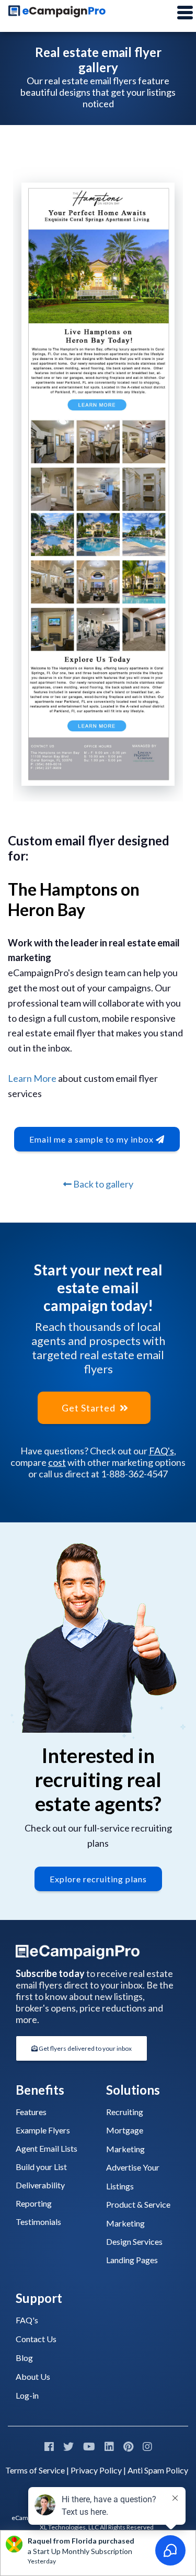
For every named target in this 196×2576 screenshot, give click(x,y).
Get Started (90, 1408)
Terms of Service (35, 2470)
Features (31, 2112)
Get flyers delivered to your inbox (85, 2048)
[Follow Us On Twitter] (68, 2446)
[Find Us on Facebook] (49, 2446)
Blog (24, 2358)
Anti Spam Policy (158, 2470)
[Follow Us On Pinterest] (128, 2446)
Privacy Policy (96, 2470)
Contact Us (36, 2339)
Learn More (32, 1078)
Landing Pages (132, 2260)
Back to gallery (102, 1184)
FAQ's (162, 1451)
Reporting (34, 2203)
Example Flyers (43, 2130)
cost (57, 1462)
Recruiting (125, 2112)
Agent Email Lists (47, 2148)
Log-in (27, 2395)
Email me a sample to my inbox (93, 1139)
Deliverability (40, 2185)
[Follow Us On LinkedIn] (109, 2446)
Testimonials (38, 2222)
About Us (33, 2376)
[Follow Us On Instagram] (147, 2446)
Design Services (134, 2241)
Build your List (41, 2167)
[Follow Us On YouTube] (89, 2446)
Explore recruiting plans (98, 1879)
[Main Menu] (185, 13)
